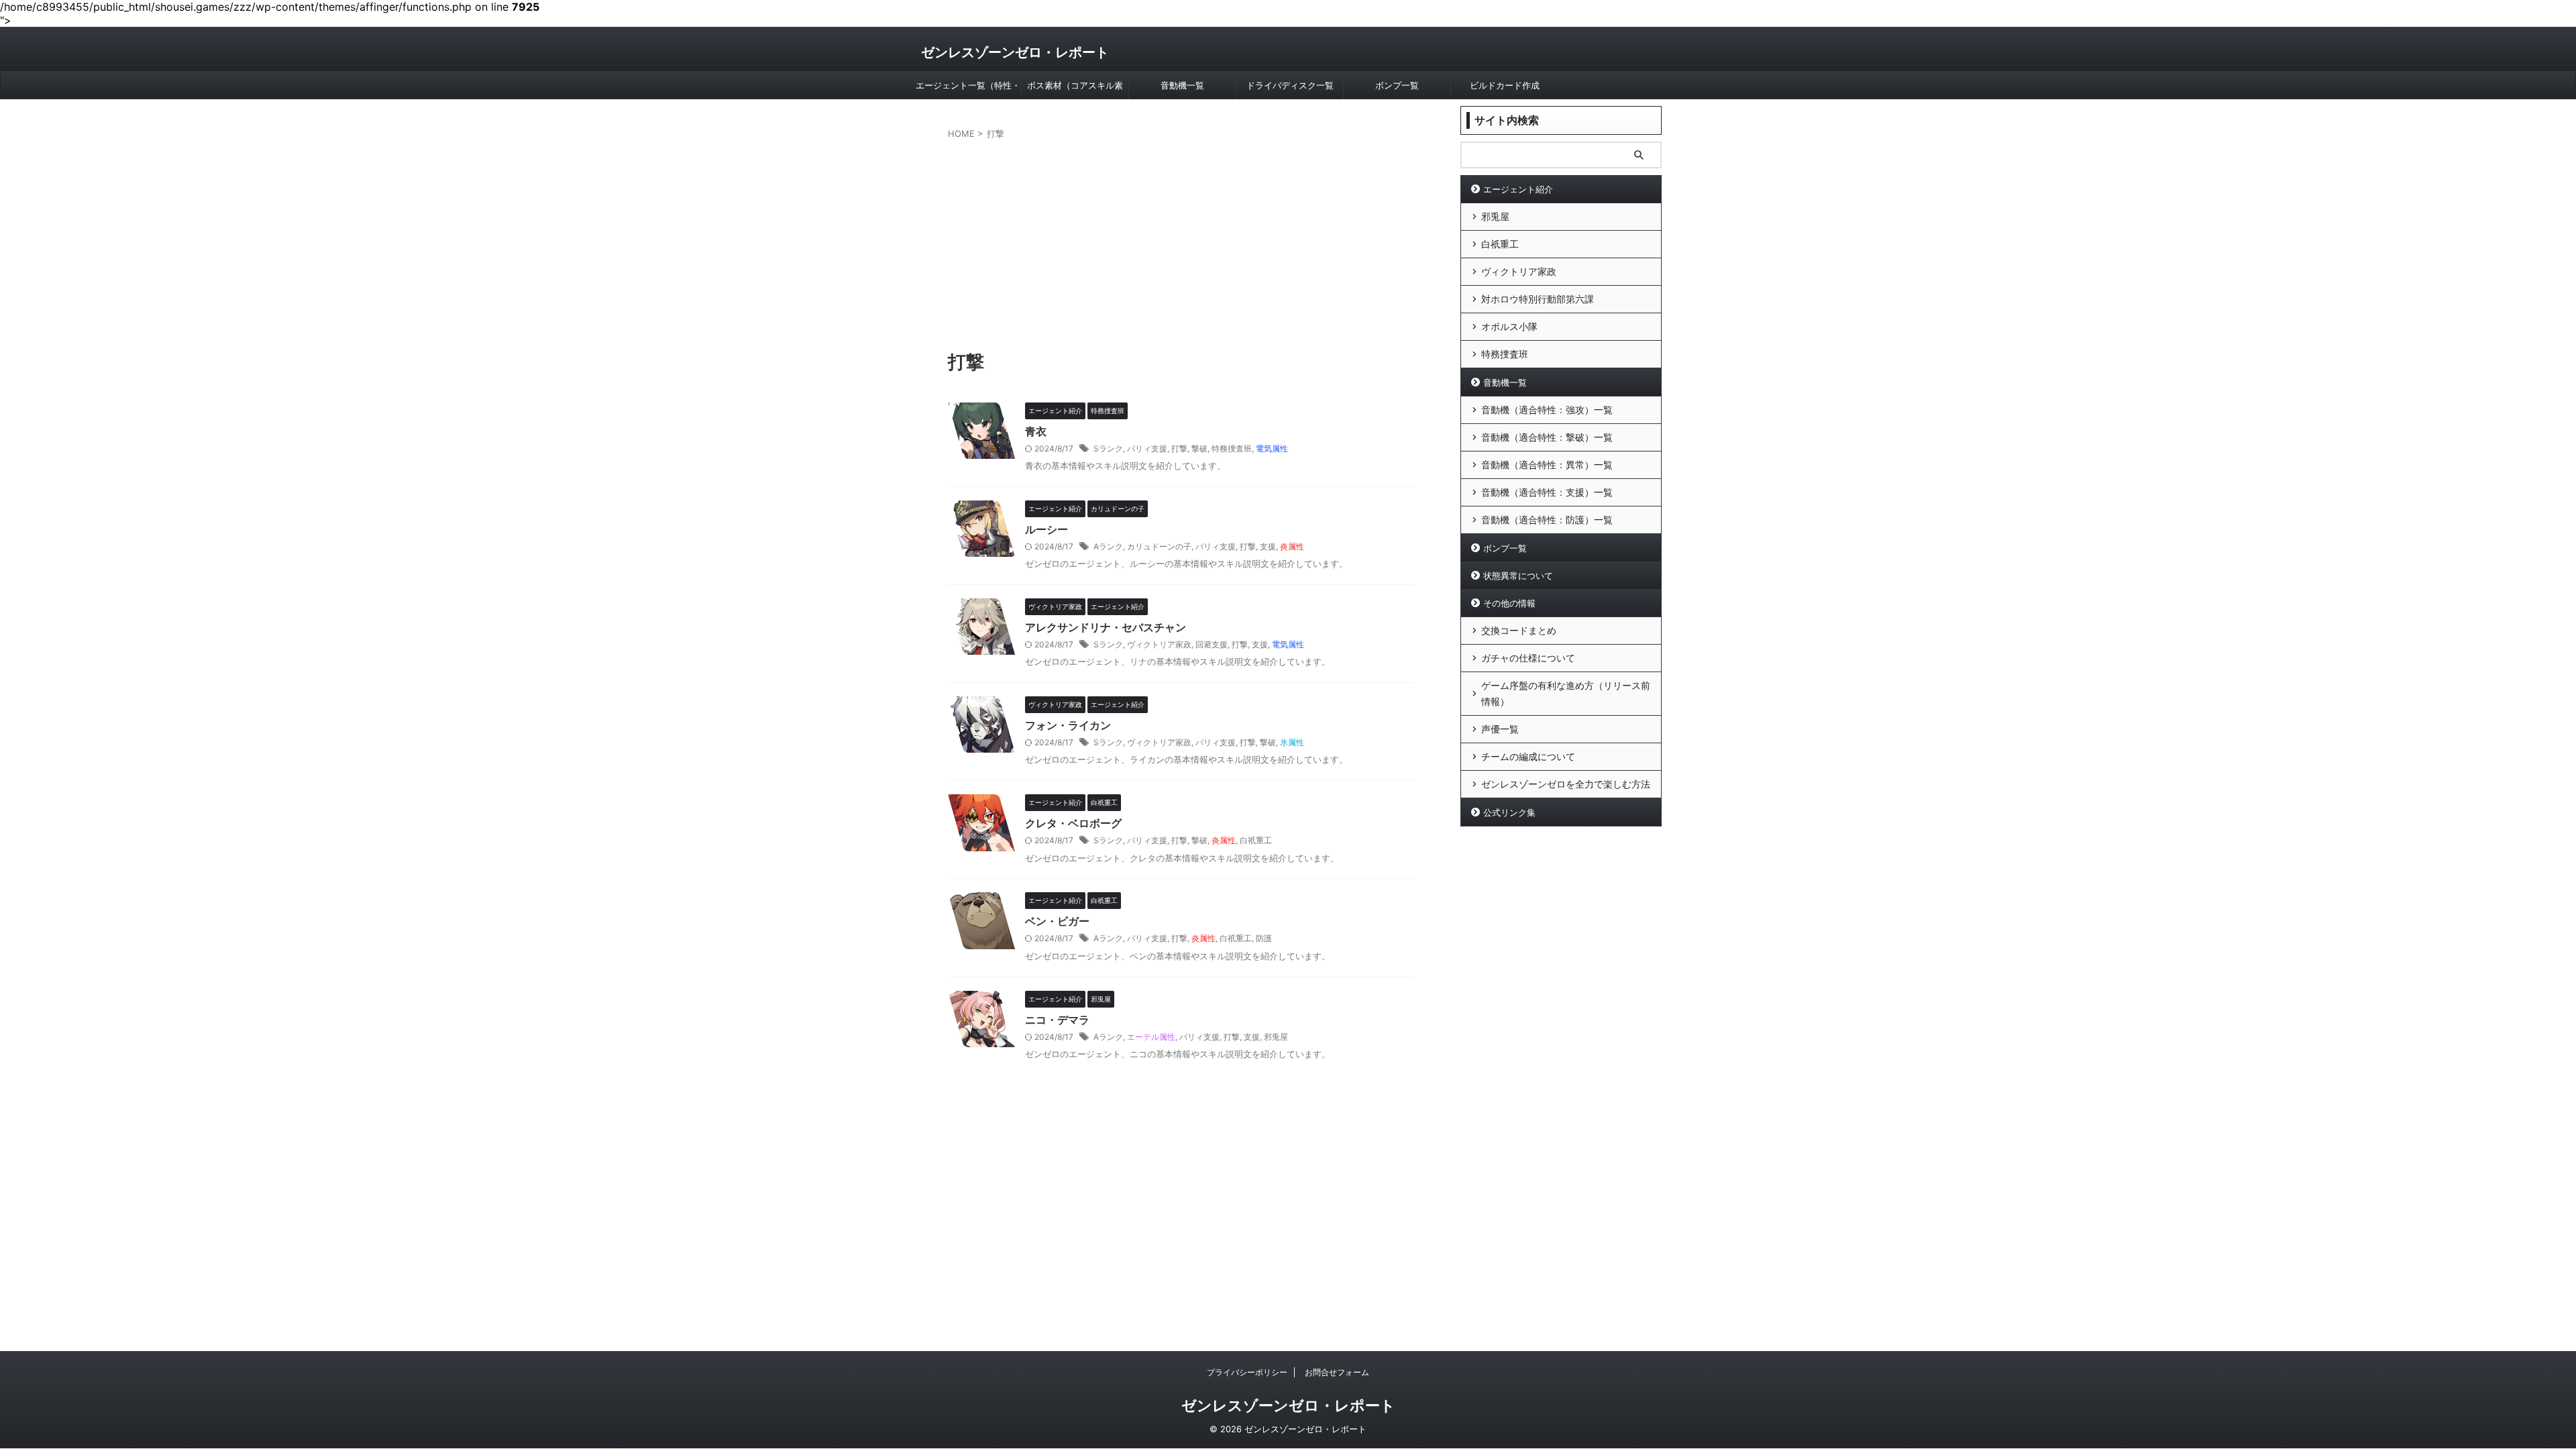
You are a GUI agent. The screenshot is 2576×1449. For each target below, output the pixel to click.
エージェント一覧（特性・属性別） (968, 89)
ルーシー (1046, 529)
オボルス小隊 (1509, 326)
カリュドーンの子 (1159, 546)
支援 (1268, 546)
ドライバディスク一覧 (1290, 85)
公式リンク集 (1509, 812)
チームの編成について (1528, 756)
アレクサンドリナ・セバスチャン (1106, 627)
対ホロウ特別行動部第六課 (1538, 299)
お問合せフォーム (1337, 1372)
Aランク (1108, 546)
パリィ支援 (1147, 448)
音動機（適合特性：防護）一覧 (1547, 520)
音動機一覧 (1182, 85)
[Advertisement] (1181, 241)
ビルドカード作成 (1505, 85)
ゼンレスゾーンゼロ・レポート (1015, 52)
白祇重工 (1256, 840)
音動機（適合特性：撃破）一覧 (1547, 437)
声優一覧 (1500, 729)
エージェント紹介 (1518, 189)
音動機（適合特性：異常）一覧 (1547, 465)
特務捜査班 (1232, 448)
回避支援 (1212, 644)
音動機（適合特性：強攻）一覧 (1547, 410)
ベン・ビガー (1057, 921)
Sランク (1108, 448)
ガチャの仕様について (1528, 658)
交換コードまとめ (1519, 630)
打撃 (1179, 448)
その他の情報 (1509, 603)
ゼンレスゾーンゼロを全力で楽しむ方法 (1566, 784)
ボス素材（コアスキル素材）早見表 (1075, 89)
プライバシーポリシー (1247, 1372)
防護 (1264, 938)
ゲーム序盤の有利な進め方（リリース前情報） (1566, 693)
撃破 (1199, 448)
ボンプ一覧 (1397, 85)
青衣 (1036, 431)
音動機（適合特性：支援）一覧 (1547, 492)
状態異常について (1518, 576)
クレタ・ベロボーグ (1073, 823)
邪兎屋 (1276, 1037)
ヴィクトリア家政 (1159, 644)
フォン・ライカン (1068, 725)
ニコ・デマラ (1057, 1020)
